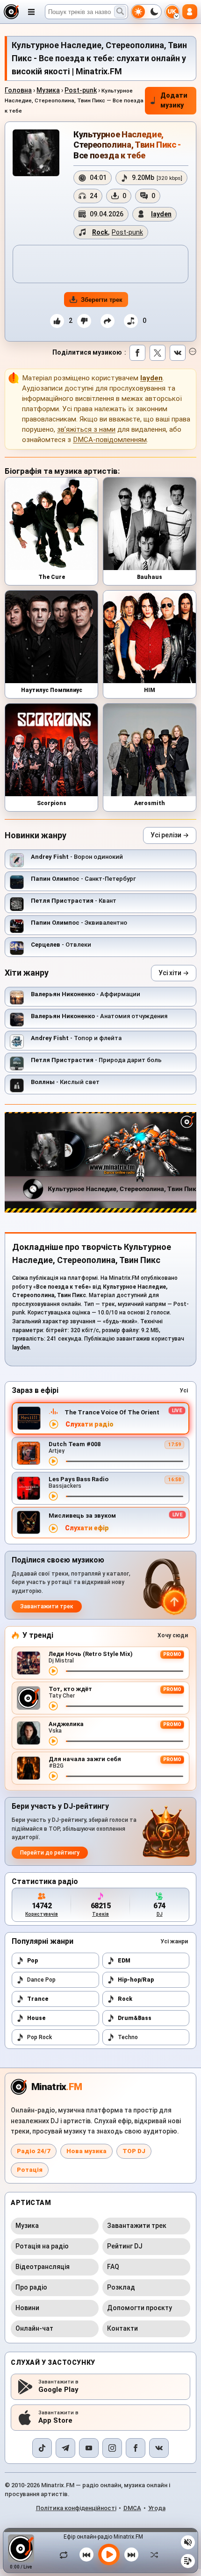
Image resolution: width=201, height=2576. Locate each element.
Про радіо (31, 2287)
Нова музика (86, 2151)
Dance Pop (41, 1980)
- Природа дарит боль (96, 1060)
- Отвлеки (61, 945)
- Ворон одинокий (77, 857)
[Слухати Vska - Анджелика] (53, 1741)
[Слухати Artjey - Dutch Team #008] (53, 1461)
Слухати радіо (90, 1424)
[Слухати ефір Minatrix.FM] (54, 1424)
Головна (18, 90)
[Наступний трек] (131, 2555)
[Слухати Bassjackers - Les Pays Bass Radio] (53, 1496)
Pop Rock (39, 2037)
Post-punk (81, 90)
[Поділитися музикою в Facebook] (137, 353)
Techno (128, 2037)
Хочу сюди (173, 1635)
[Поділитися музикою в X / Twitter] (158, 353)
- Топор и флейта (76, 1038)
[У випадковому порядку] (152, 2555)
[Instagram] (112, 2448)
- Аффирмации (86, 994)
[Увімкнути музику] (109, 2555)
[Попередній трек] (86, 2555)
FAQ (113, 2267)
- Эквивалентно (79, 923)
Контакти (122, 2328)
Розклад (121, 2287)
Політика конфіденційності (76, 2508)
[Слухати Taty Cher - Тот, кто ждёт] (53, 1706)
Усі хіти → (174, 973)
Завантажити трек (47, 1606)
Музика (48, 90)
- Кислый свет (65, 1082)
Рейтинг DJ (125, 2246)
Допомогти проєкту (140, 2308)
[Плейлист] (188, 2561)
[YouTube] (89, 2448)
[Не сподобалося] (84, 321)
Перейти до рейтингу (50, 1853)
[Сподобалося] (57, 321)
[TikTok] (42, 2448)
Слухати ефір (87, 1528)
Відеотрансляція (43, 2267)
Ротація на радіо (42, 2246)
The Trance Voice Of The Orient (112, 1412)
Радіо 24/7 (34, 2151)
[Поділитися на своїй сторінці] (108, 321)
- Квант (74, 901)
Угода (157, 2508)
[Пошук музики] (120, 12)
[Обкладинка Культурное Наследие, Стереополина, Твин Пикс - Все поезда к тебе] (36, 153)
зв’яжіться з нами (86, 429)
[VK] (159, 2448)
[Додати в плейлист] (131, 321)
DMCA (132, 2508)
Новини (27, 2308)
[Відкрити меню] (31, 12)
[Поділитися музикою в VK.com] (178, 353)
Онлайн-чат (34, 2328)
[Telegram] (65, 2448)
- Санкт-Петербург (83, 879)
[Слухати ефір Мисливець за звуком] (53, 1528)
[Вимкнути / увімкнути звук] (188, 2542)
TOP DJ (134, 2151)
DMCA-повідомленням (110, 440)
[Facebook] (136, 2448)
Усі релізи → (170, 835)
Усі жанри (174, 1941)
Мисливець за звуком (82, 1516)
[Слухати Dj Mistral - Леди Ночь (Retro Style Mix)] (53, 1671)
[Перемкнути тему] (146, 12)
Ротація (30, 2170)
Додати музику (174, 100)
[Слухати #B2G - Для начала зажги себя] (53, 1776)
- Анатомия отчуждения (99, 1016)
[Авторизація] (190, 12)
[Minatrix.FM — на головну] (11, 12)
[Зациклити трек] (66, 2555)
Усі (184, 1391)
